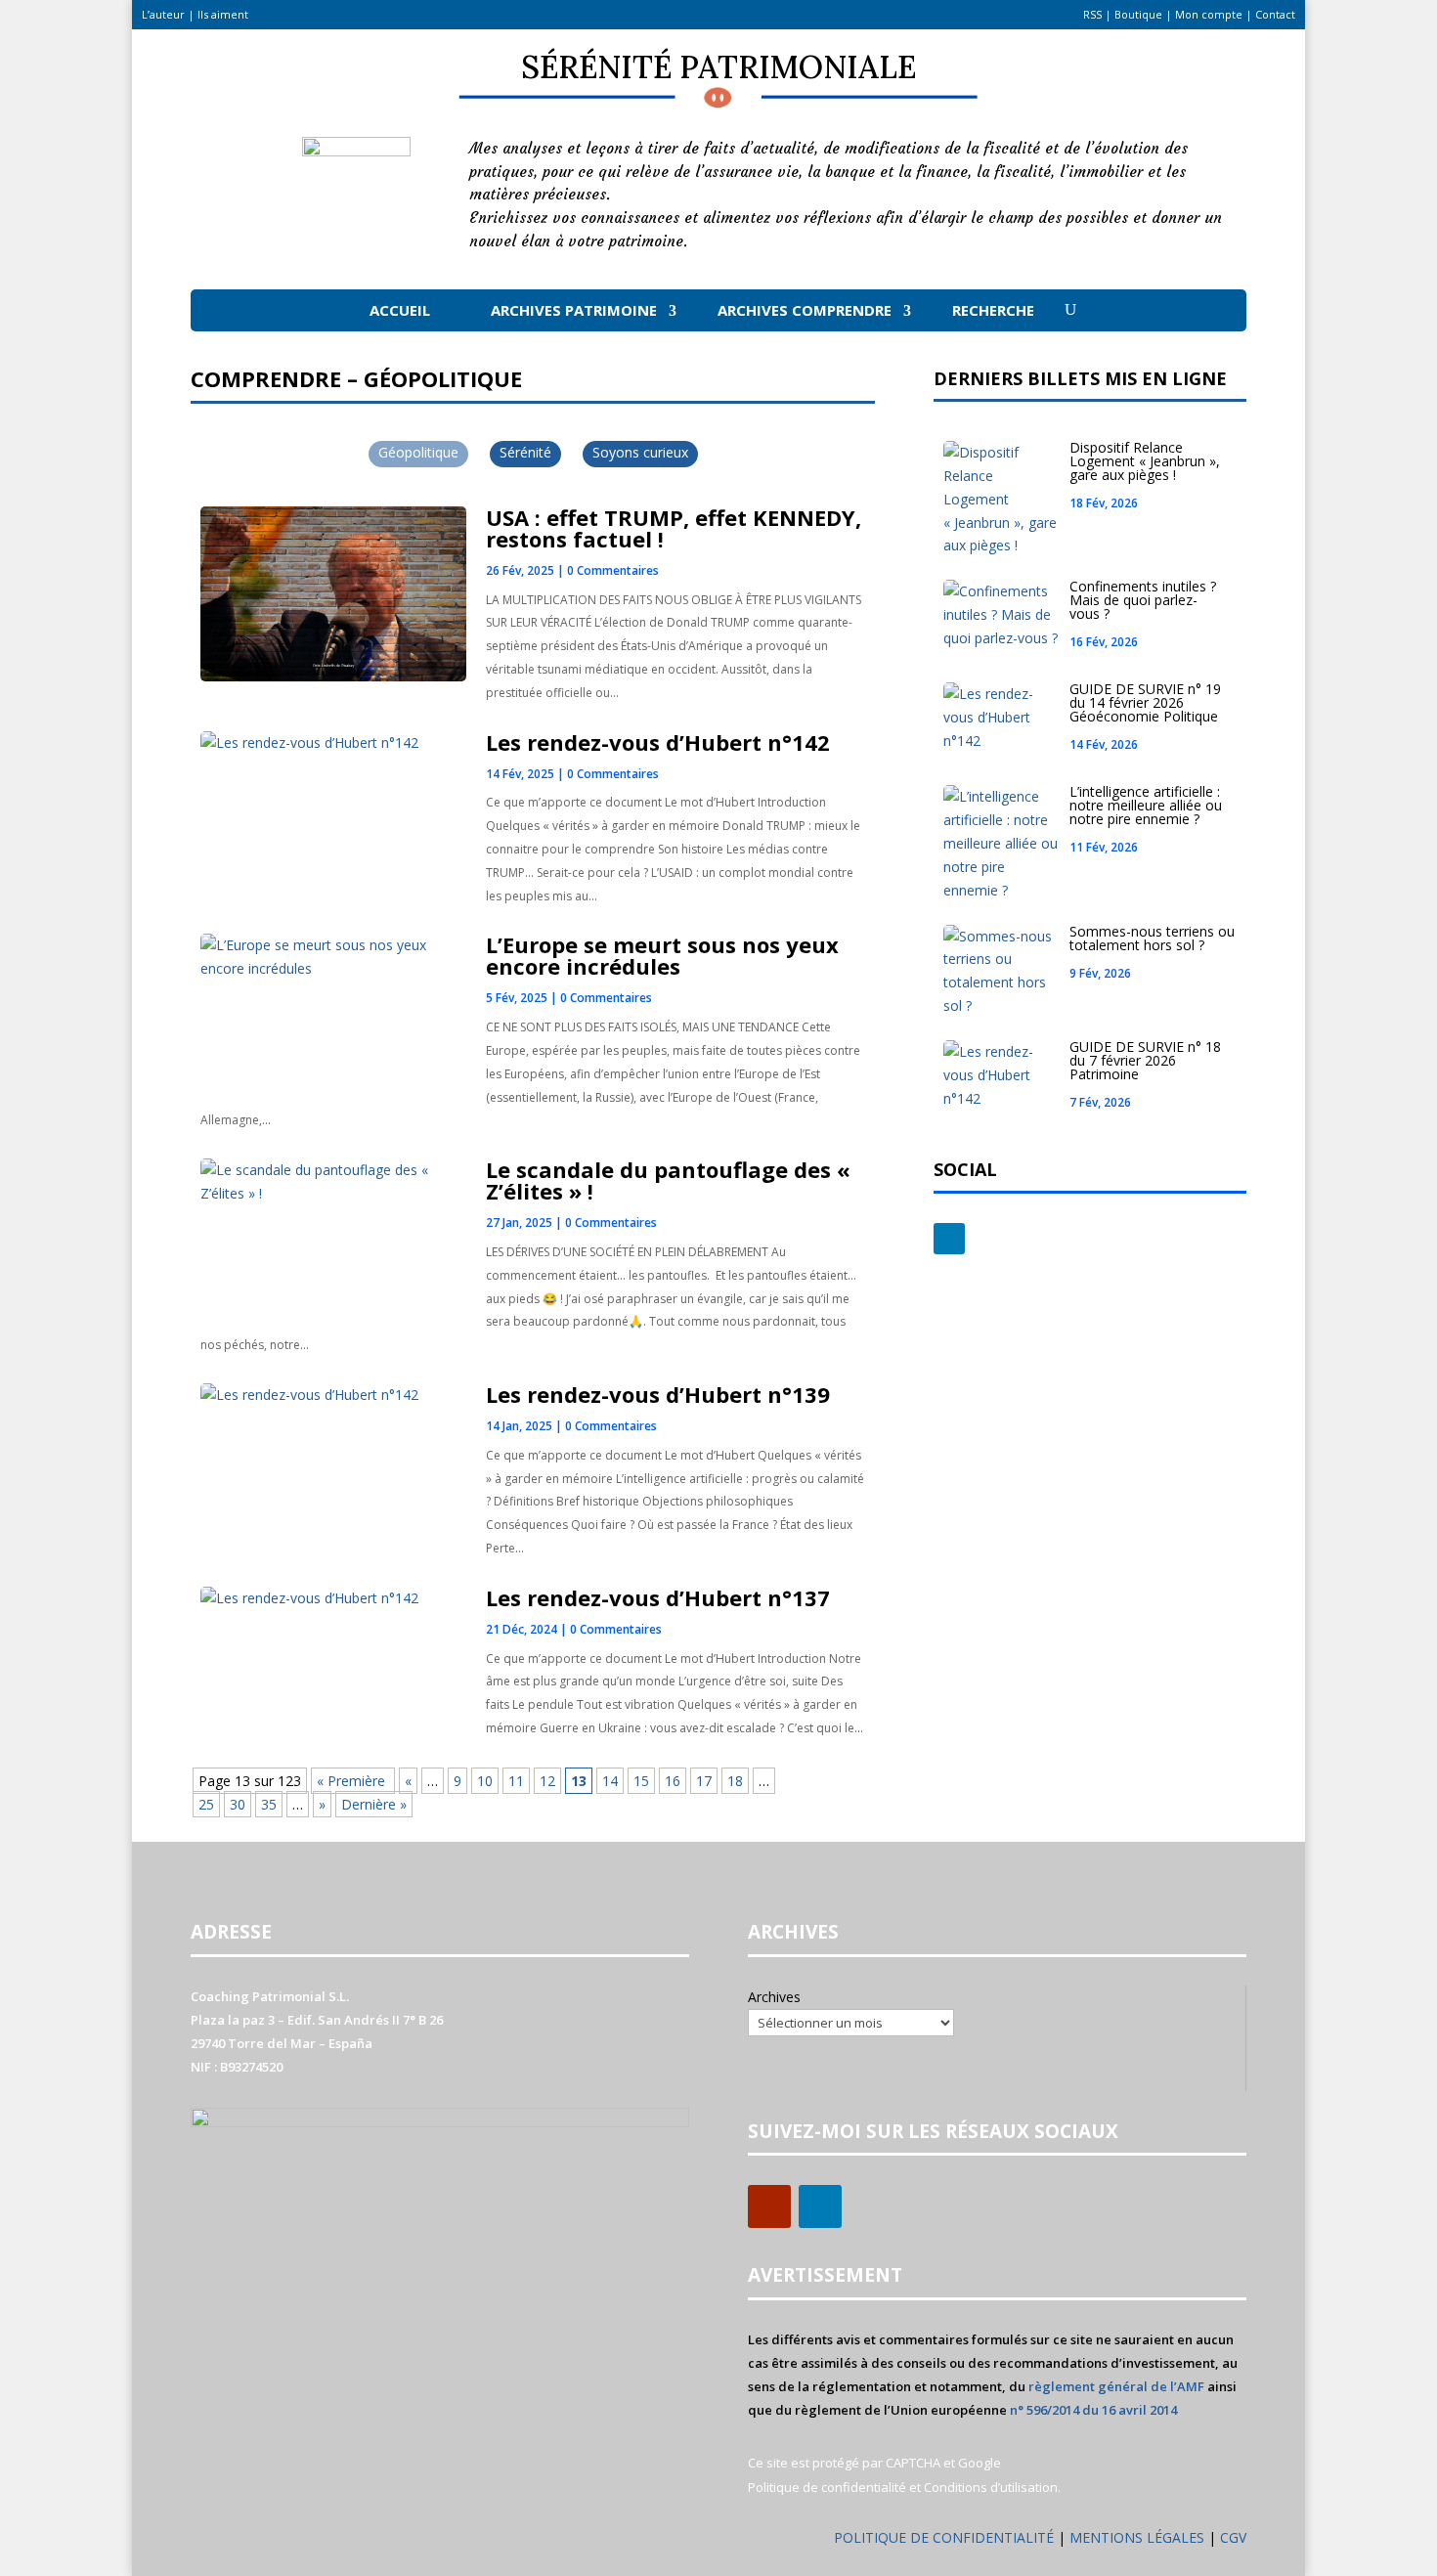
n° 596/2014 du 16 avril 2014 (1093, 2410)
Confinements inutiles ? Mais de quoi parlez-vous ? (1143, 600)
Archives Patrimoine (574, 310)
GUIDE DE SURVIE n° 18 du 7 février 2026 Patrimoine (1145, 1060)
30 (238, 1804)
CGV (1233, 2537)
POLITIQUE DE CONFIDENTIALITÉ (944, 2537)
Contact (1275, 14)
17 (704, 1781)
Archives (774, 1997)
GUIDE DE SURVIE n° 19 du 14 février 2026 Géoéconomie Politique (1145, 702)
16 (673, 1781)
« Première (353, 1781)
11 (516, 1781)
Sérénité (525, 452)
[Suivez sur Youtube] (769, 2206)
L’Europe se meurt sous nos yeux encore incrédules (662, 955)
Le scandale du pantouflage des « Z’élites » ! (668, 1180)
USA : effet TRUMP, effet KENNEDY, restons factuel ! (674, 528)
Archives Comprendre (805, 310)
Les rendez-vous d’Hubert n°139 (658, 1394)
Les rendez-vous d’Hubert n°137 (658, 1597)
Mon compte (1209, 14)
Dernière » (374, 1804)
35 (269, 1804)
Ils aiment (223, 14)
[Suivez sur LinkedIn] (949, 1239)
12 (547, 1781)
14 (610, 1781)
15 (641, 1781)
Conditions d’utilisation (991, 2487)
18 (735, 1781)
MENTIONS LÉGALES (1139, 2537)
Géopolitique (418, 452)
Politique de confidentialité (827, 2487)
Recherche (993, 310)
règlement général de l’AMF (1116, 2386)
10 (485, 1781)
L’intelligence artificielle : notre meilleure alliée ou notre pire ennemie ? (1146, 805)
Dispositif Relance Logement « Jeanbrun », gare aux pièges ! (1145, 461)
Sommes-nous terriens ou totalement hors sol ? (1152, 938)
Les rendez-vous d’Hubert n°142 (658, 742)
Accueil (400, 310)
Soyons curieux (640, 452)
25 (206, 1804)
